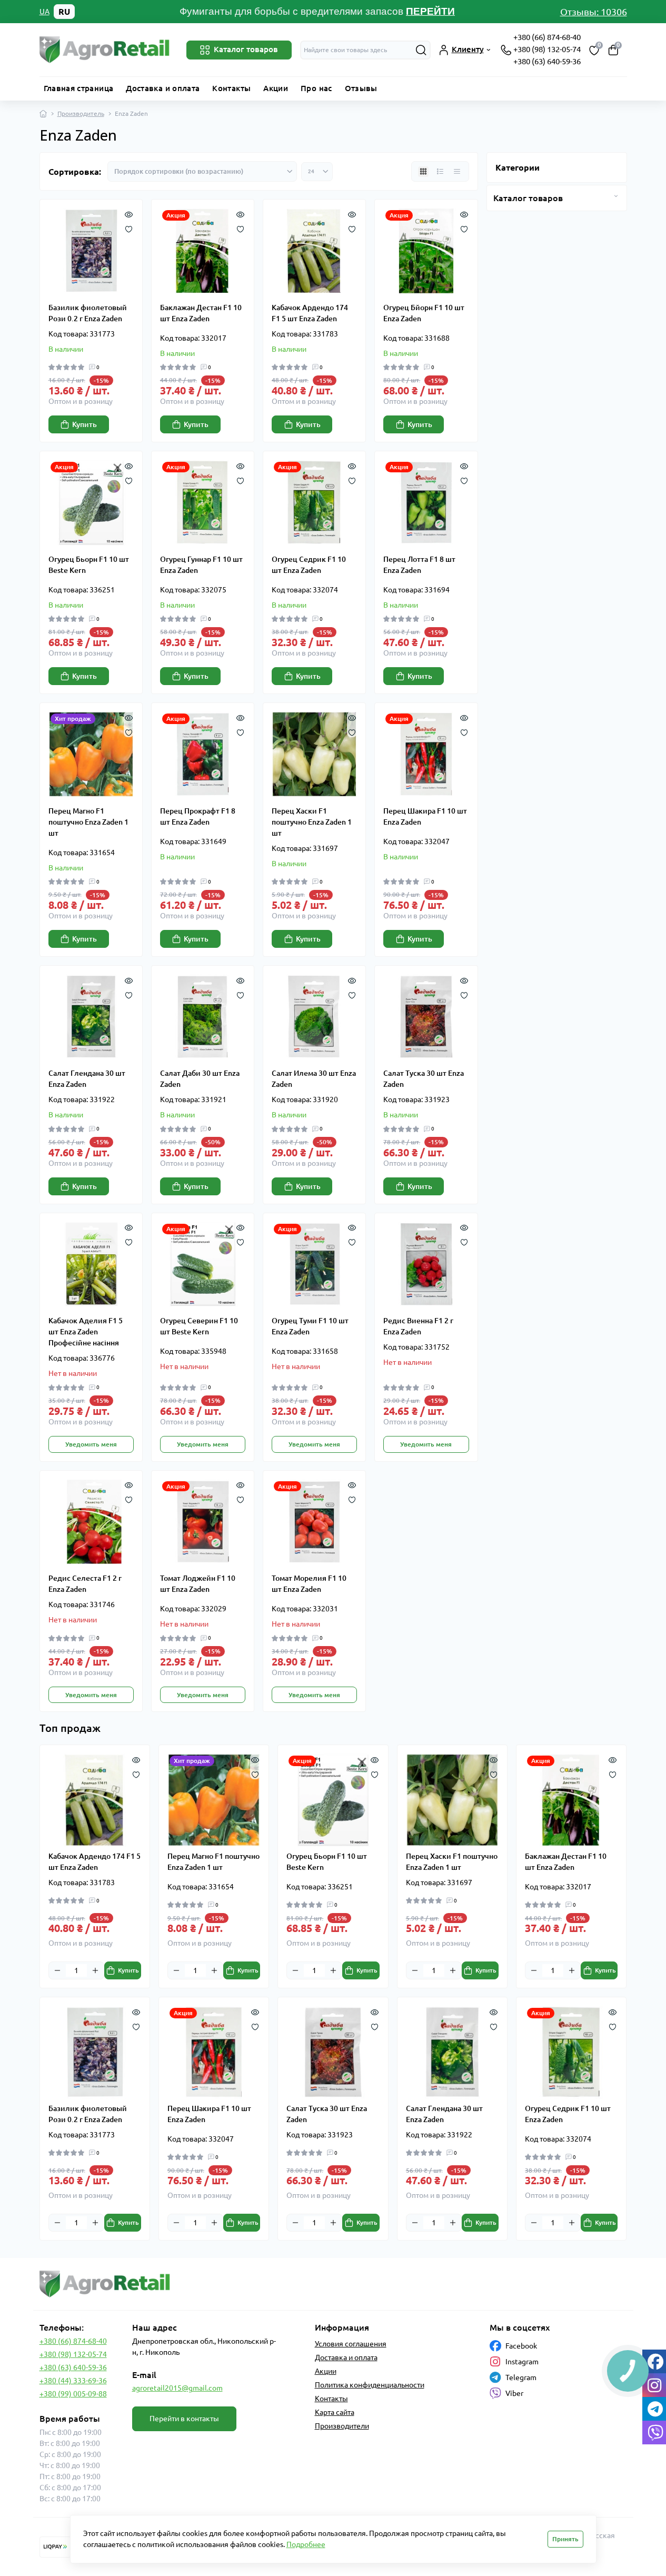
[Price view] (457, 172)
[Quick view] (129, 213)
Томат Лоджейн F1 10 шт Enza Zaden (198, 1584)
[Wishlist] (129, 228)
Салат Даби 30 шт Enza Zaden (200, 1079)
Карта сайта (335, 2412)
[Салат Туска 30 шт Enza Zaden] (426, 1017)
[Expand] (616, 196)
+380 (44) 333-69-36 (73, 2381)
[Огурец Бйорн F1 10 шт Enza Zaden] (426, 251)
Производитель (81, 113)
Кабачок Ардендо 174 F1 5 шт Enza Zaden (310, 313)
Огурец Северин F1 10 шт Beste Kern (199, 1326)
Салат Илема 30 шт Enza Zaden (314, 1079)
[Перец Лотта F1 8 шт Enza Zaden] (426, 502)
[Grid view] (423, 172)
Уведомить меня (91, 1444)
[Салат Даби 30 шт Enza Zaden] (203, 1017)
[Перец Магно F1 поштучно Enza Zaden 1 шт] (91, 754)
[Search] (421, 50)
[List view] (440, 172)
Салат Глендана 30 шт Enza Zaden (87, 1079)
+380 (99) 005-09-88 (73, 2394)
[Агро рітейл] (183, 2284)
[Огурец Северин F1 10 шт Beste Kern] (203, 1264)
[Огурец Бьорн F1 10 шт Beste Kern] (91, 502)
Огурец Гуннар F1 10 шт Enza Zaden (201, 565)
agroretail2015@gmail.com (177, 2388)
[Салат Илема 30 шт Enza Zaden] (314, 1017)
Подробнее (306, 2544)
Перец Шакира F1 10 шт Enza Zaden (425, 816)
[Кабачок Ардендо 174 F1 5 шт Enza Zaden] (314, 251)
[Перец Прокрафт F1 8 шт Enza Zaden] (203, 754)
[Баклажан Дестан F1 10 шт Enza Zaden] (203, 251)
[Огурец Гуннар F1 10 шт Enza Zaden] (203, 502)
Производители (342, 2426)
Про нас (316, 88)
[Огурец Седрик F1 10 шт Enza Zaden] (314, 502)
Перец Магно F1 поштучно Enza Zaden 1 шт (88, 822)
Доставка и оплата (163, 88)
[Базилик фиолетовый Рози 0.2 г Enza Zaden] (91, 251)
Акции (276, 88)
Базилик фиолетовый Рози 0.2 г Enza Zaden (88, 313)
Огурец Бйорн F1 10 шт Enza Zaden (424, 313)
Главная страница (79, 88)
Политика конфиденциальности (370, 2385)
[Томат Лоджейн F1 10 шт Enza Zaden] (203, 1522)
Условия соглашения (351, 2344)
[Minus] (57, 1970)
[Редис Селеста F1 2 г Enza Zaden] (91, 1522)
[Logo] (105, 50)
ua (44, 12)
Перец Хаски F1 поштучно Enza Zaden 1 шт (312, 822)
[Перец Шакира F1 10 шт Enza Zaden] (426, 754)
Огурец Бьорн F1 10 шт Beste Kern (89, 565)
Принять (565, 2539)
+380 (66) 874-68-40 (547, 37)
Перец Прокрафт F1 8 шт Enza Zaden (198, 816)
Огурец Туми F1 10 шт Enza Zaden (310, 1326)
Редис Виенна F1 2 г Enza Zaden (418, 1326)
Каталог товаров (528, 198)
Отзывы (361, 88)
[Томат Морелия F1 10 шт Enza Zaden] (314, 1522)
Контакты (231, 88)
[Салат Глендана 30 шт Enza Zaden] (91, 1017)
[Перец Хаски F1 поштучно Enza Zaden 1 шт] (314, 754)
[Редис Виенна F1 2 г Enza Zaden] (426, 1264)
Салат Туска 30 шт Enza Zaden (424, 1079)
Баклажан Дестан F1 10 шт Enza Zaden (201, 313)
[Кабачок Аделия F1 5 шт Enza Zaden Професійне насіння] (91, 1264)
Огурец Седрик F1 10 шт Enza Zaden (309, 565)
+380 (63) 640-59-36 (547, 61)
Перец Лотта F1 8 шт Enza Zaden (419, 565)
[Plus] (95, 1970)
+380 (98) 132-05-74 (547, 49)
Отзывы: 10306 (594, 12)
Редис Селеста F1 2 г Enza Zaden (85, 1584)
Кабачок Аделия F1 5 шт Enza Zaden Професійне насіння (86, 1332)
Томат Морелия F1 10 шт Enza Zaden (309, 1584)
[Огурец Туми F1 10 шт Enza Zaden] (314, 1264)
